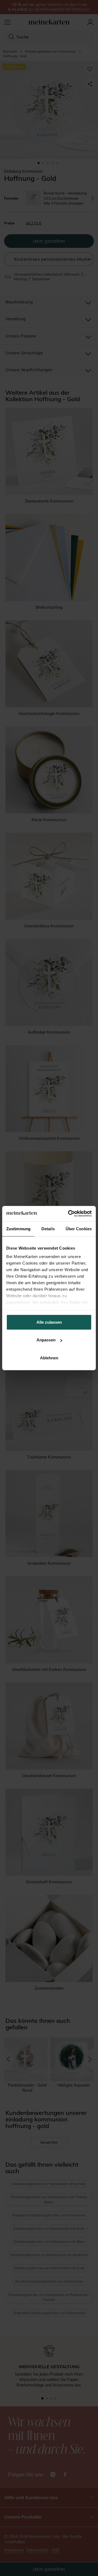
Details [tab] (48, 1228)
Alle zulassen (49, 1322)
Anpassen (46, 1340)
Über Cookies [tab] (79, 1228)
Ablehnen (49, 1358)
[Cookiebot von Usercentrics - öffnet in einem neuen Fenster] (69, 1214)
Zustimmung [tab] (18, 1228)
